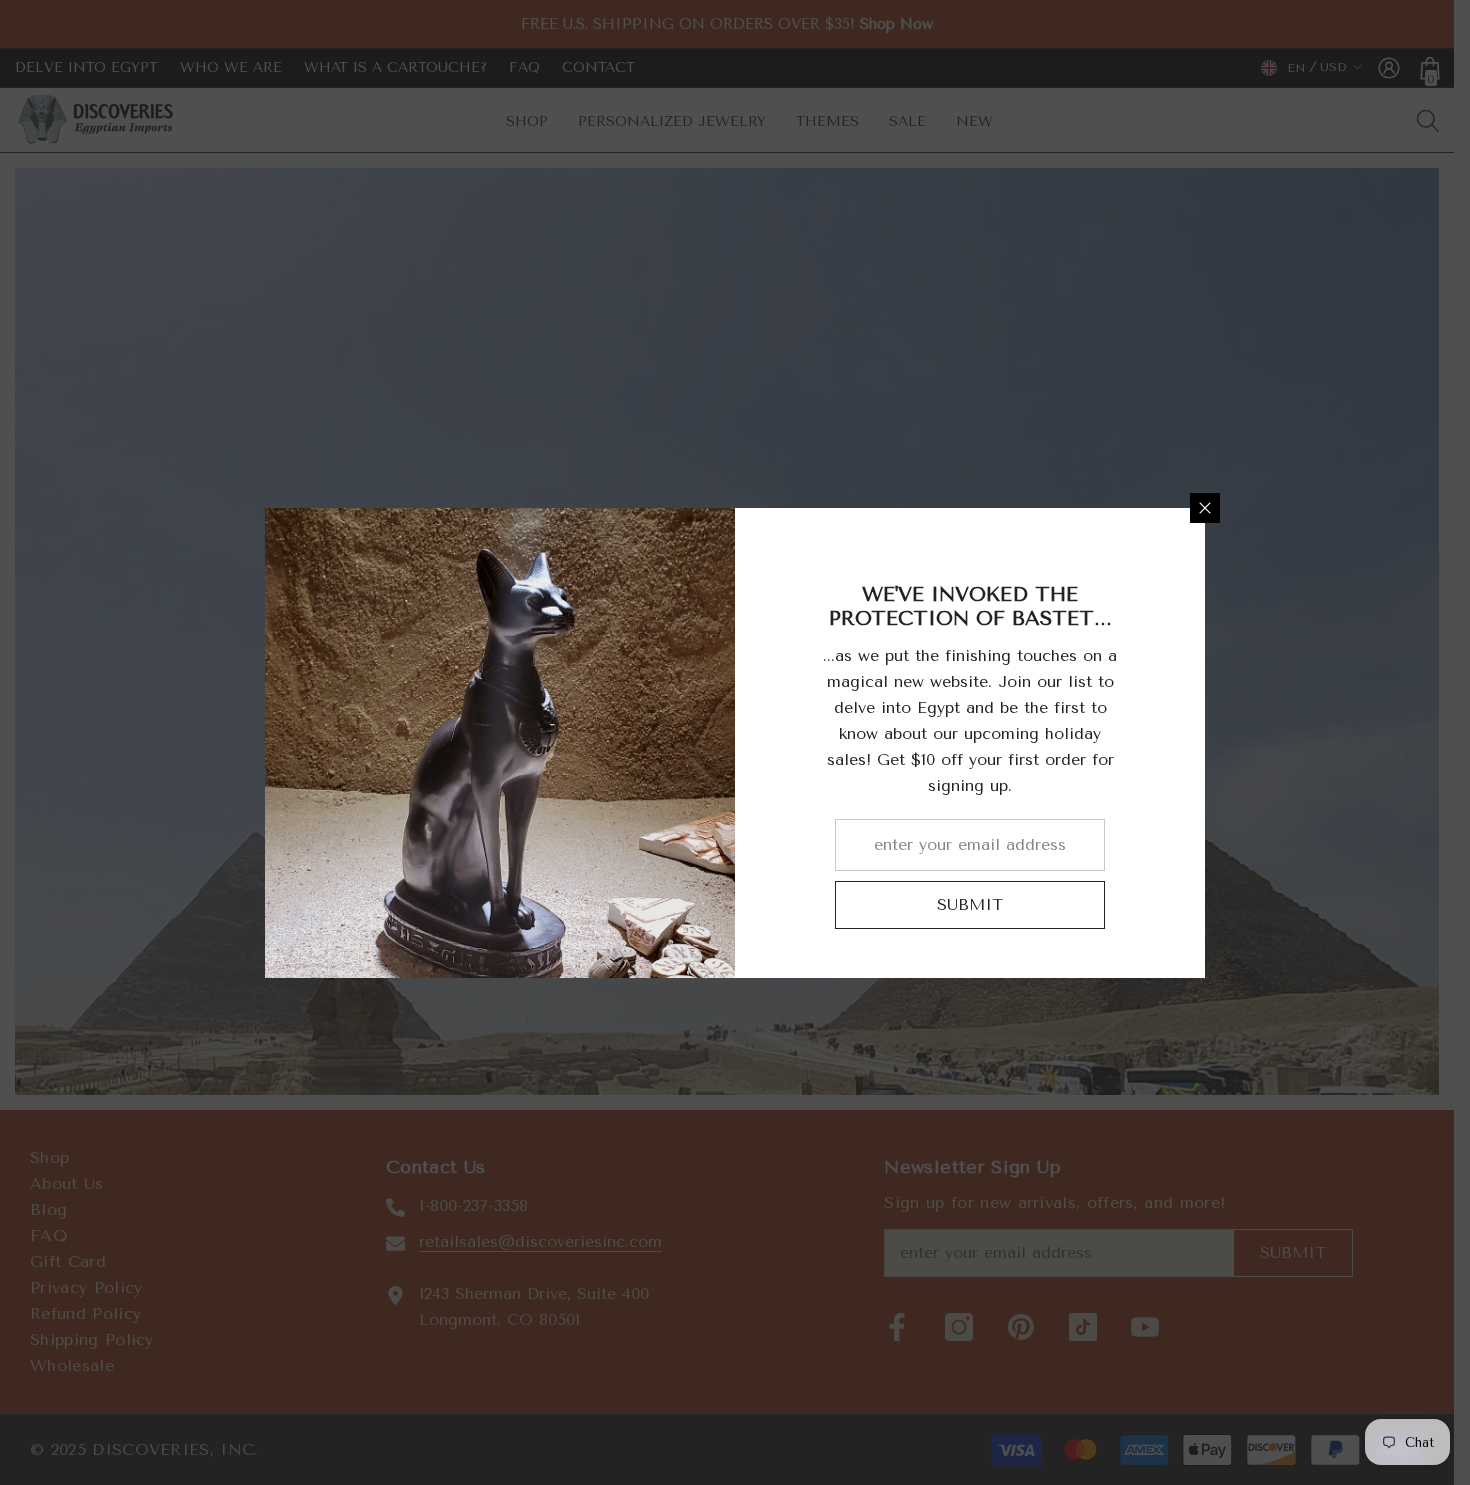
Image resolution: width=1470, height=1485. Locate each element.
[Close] (1205, 508)
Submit (970, 904)
